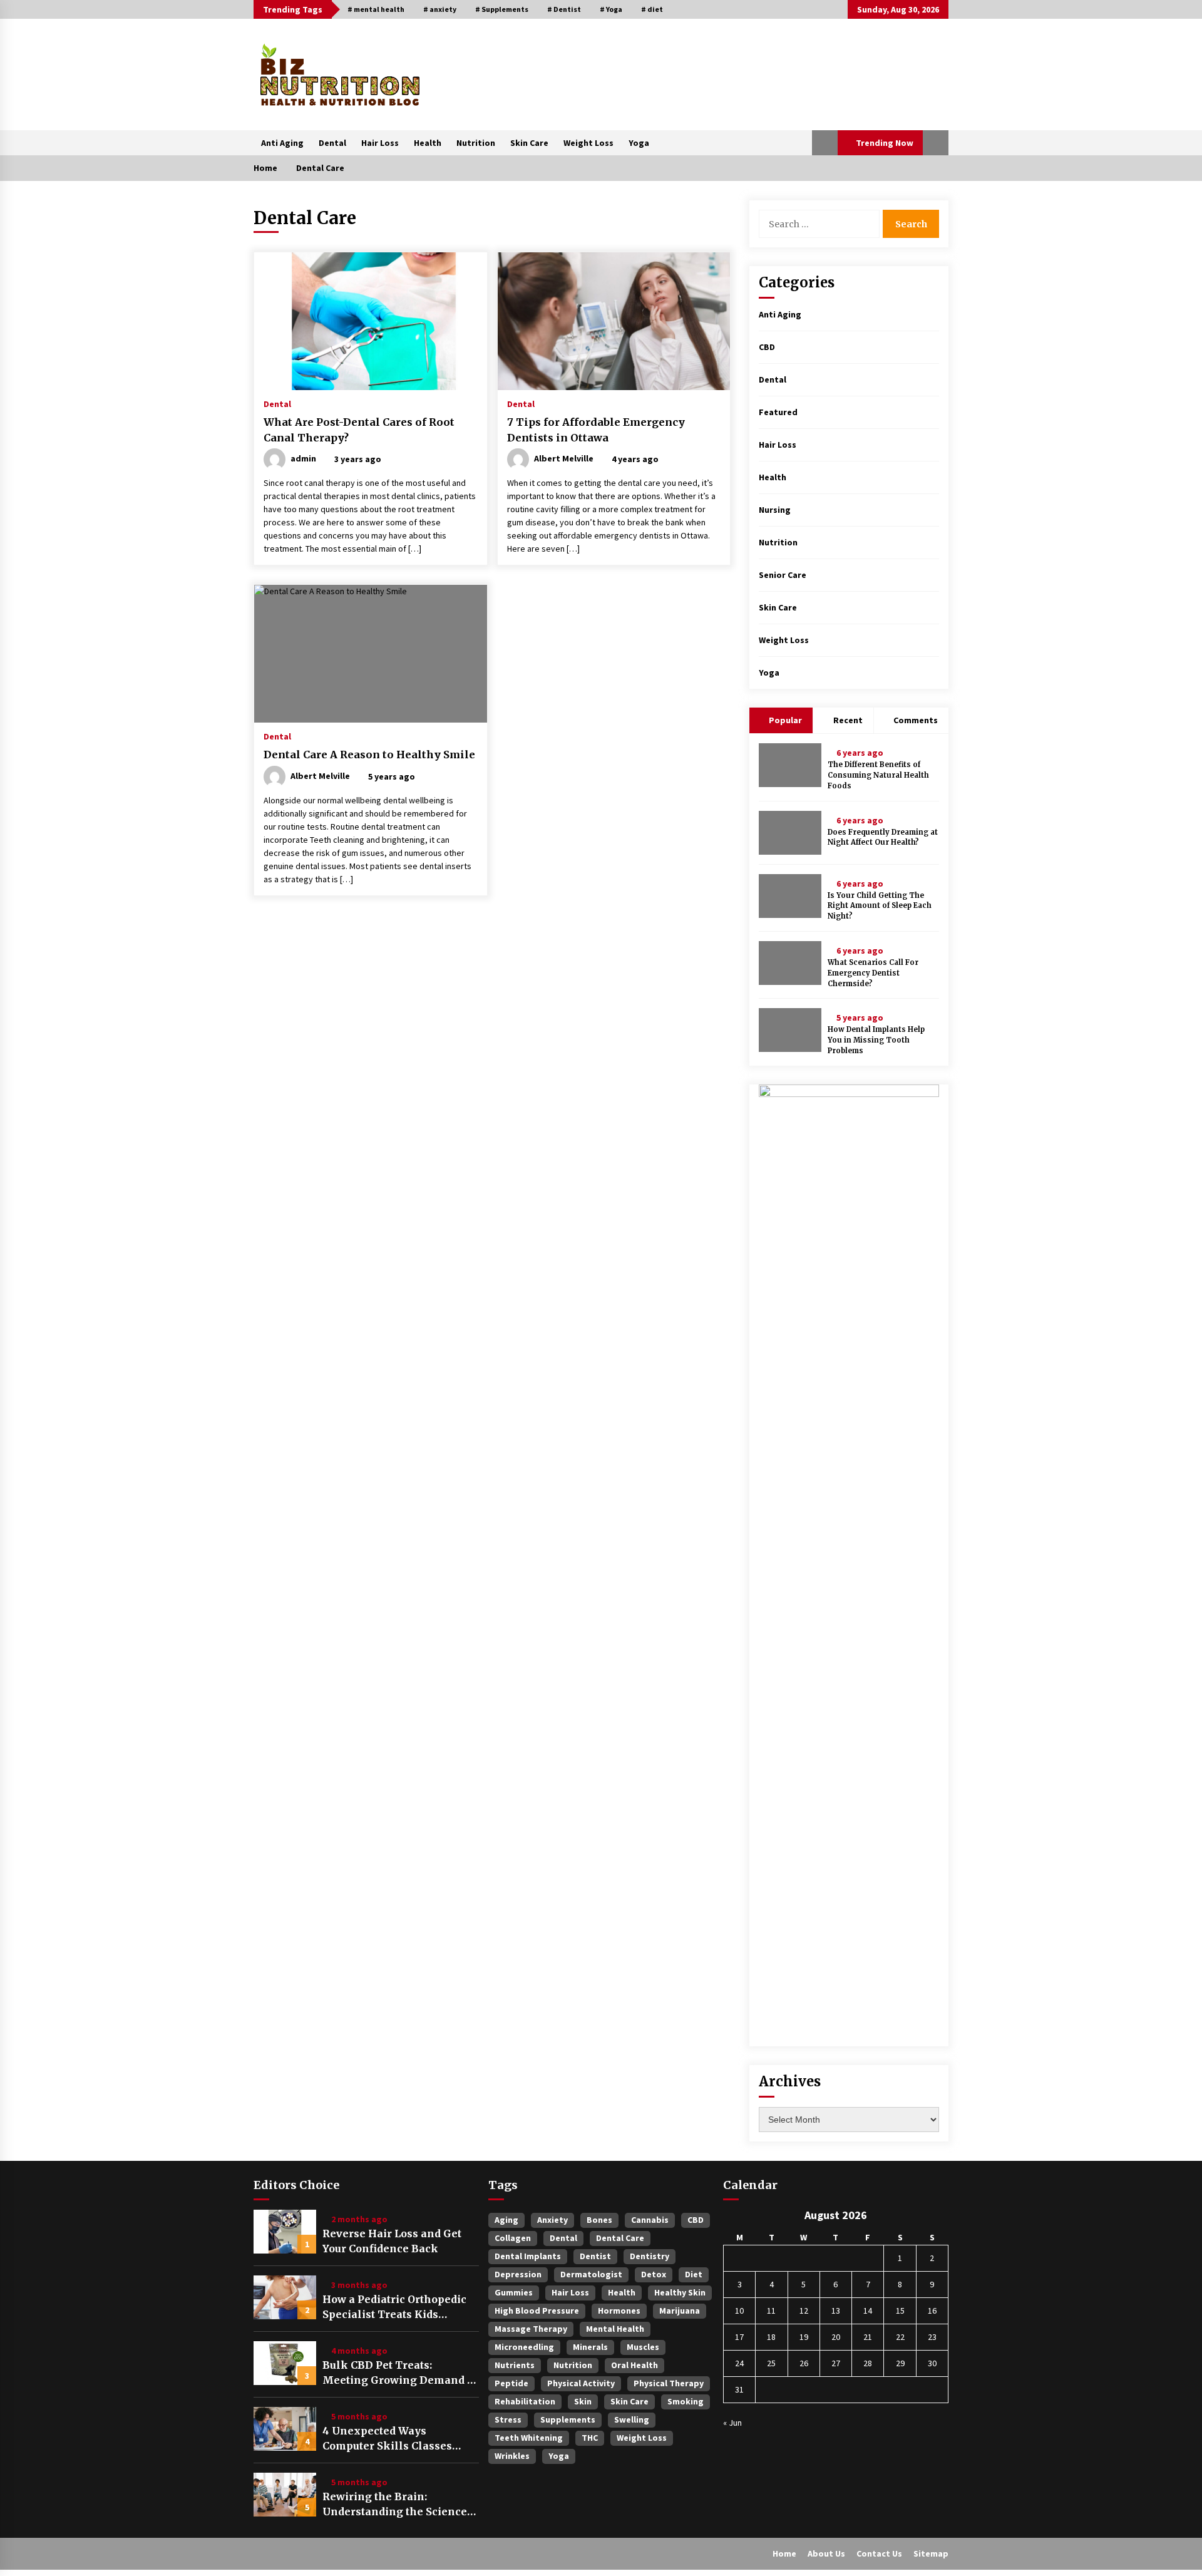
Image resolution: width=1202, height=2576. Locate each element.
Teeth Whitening (529, 2438)
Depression (518, 2274)
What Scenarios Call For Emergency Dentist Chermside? (873, 973)
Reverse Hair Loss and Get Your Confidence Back (392, 2241)
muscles (643, 2347)
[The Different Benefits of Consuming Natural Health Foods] (790, 765)
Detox (654, 2274)
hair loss (570, 2292)
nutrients (515, 2365)
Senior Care (783, 575)
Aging (506, 2220)
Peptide (511, 2383)
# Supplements (502, 9)
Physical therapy (669, 2383)
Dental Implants (528, 2256)
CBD (767, 347)
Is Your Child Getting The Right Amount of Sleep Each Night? (880, 906)
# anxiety (440, 9)
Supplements (568, 2419)
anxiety (552, 2220)
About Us (826, 2553)
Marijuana (680, 2311)
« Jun (732, 2423)
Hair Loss (380, 143)
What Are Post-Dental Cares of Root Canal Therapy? (359, 430)
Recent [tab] (848, 720)
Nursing (775, 510)
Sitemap (931, 2553)
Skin (583, 2401)
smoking (686, 2401)
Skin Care (529, 143)
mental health (615, 2329)
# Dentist (564, 9)
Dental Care (620, 2238)
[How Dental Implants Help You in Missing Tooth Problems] (790, 1030)
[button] (825, 143)
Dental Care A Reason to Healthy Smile (369, 755)
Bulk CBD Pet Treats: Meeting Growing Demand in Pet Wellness (400, 2373)
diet (694, 2274)
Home (784, 2553)
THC (590, 2438)
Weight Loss (588, 143)
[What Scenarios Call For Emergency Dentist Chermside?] (790, 963)
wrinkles (512, 2456)
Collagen (513, 2238)
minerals (590, 2347)
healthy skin (680, 2292)
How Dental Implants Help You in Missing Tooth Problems (876, 1040)
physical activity (581, 2383)
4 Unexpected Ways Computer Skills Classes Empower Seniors (387, 2439)
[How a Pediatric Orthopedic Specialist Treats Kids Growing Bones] (285, 2297)
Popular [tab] (784, 720)
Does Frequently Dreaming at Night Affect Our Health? (883, 837)
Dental (332, 143)
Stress (508, 2419)
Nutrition (476, 143)
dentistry (650, 2256)
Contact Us (879, 2553)
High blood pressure (537, 2311)
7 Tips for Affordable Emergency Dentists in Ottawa (596, 430)
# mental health (376, 9)
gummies (514, 2292)
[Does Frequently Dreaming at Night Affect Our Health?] (790, 833)
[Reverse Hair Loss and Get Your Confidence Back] (285, 2232)
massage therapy (531, 2329)
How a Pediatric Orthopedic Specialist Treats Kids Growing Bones (394, 2307)
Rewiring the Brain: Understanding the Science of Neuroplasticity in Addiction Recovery (395, 2505)
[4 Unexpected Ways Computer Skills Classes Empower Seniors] (285, 2429)
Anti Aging (282, 143)
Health (428, 143)
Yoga (639, 143)
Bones (599, 2220)
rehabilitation (525, 2401)
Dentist (595, 2256)
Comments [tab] (916, 720)
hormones (619, 2311)
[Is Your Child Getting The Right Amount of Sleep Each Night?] (790, 896)
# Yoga (611, 9)
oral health (634, 2365)
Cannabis (650, 2220)
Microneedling (524, 2347)
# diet (652, 9)
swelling (632, 2419)
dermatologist (591, 2274)
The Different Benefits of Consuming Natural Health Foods (878, 775)
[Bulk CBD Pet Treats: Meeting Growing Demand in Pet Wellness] (285, 2363)
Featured (778, 412)
